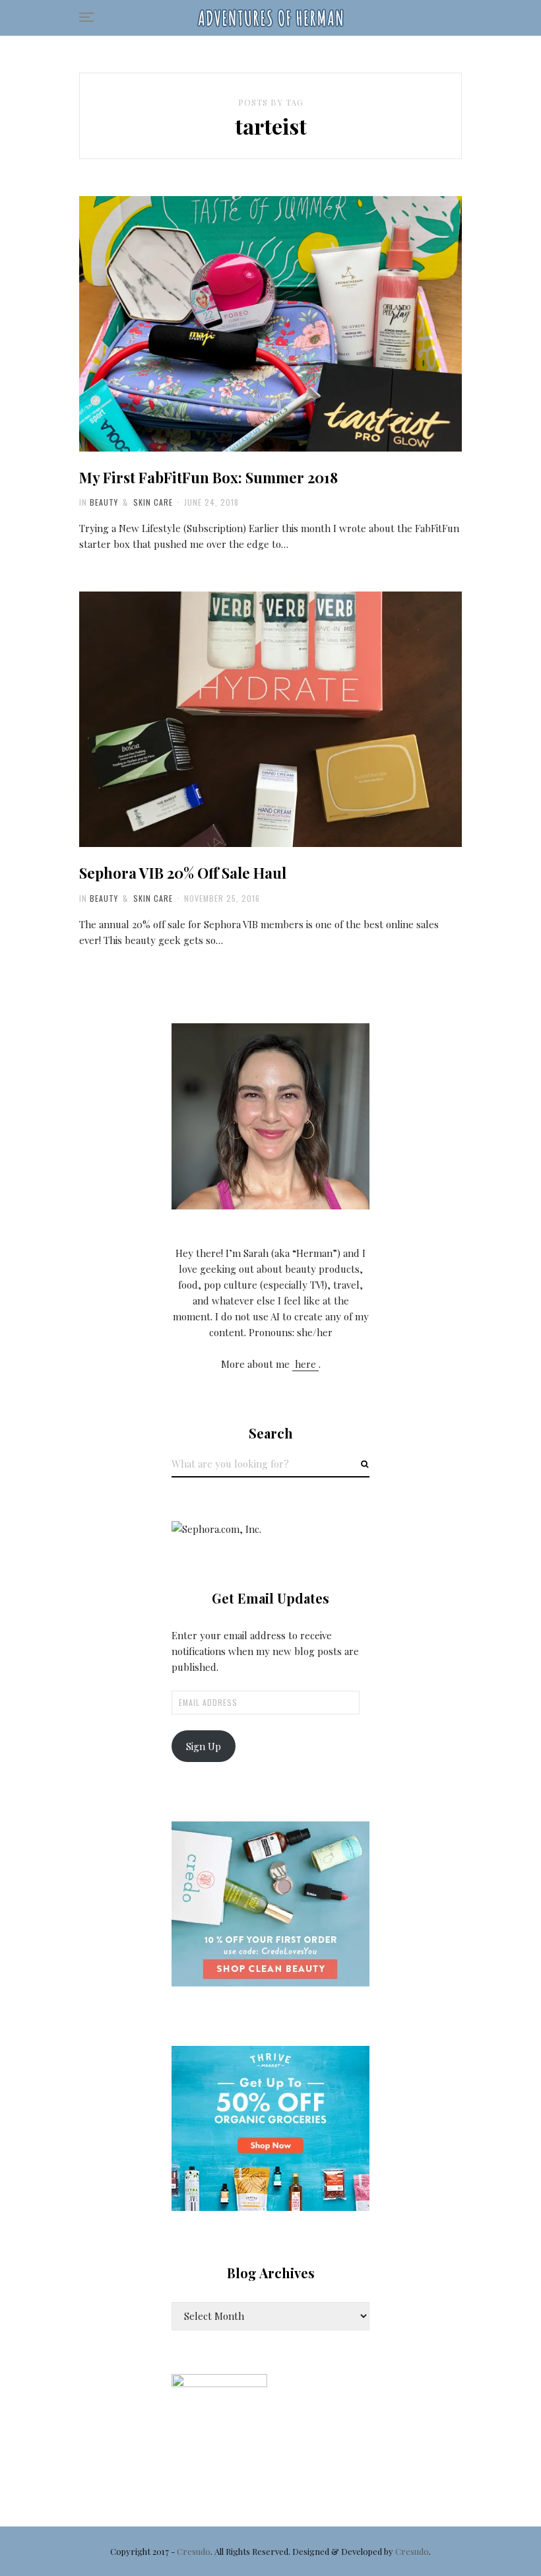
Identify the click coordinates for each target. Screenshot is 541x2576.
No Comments (309, 452)
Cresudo (194, 2551)
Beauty (104, 502)
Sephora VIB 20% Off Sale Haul (183, 873)
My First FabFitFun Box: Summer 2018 (208, 477)
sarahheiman (243, 452)
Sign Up (204, 1746)
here (305, 1364)
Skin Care (153, 502)
